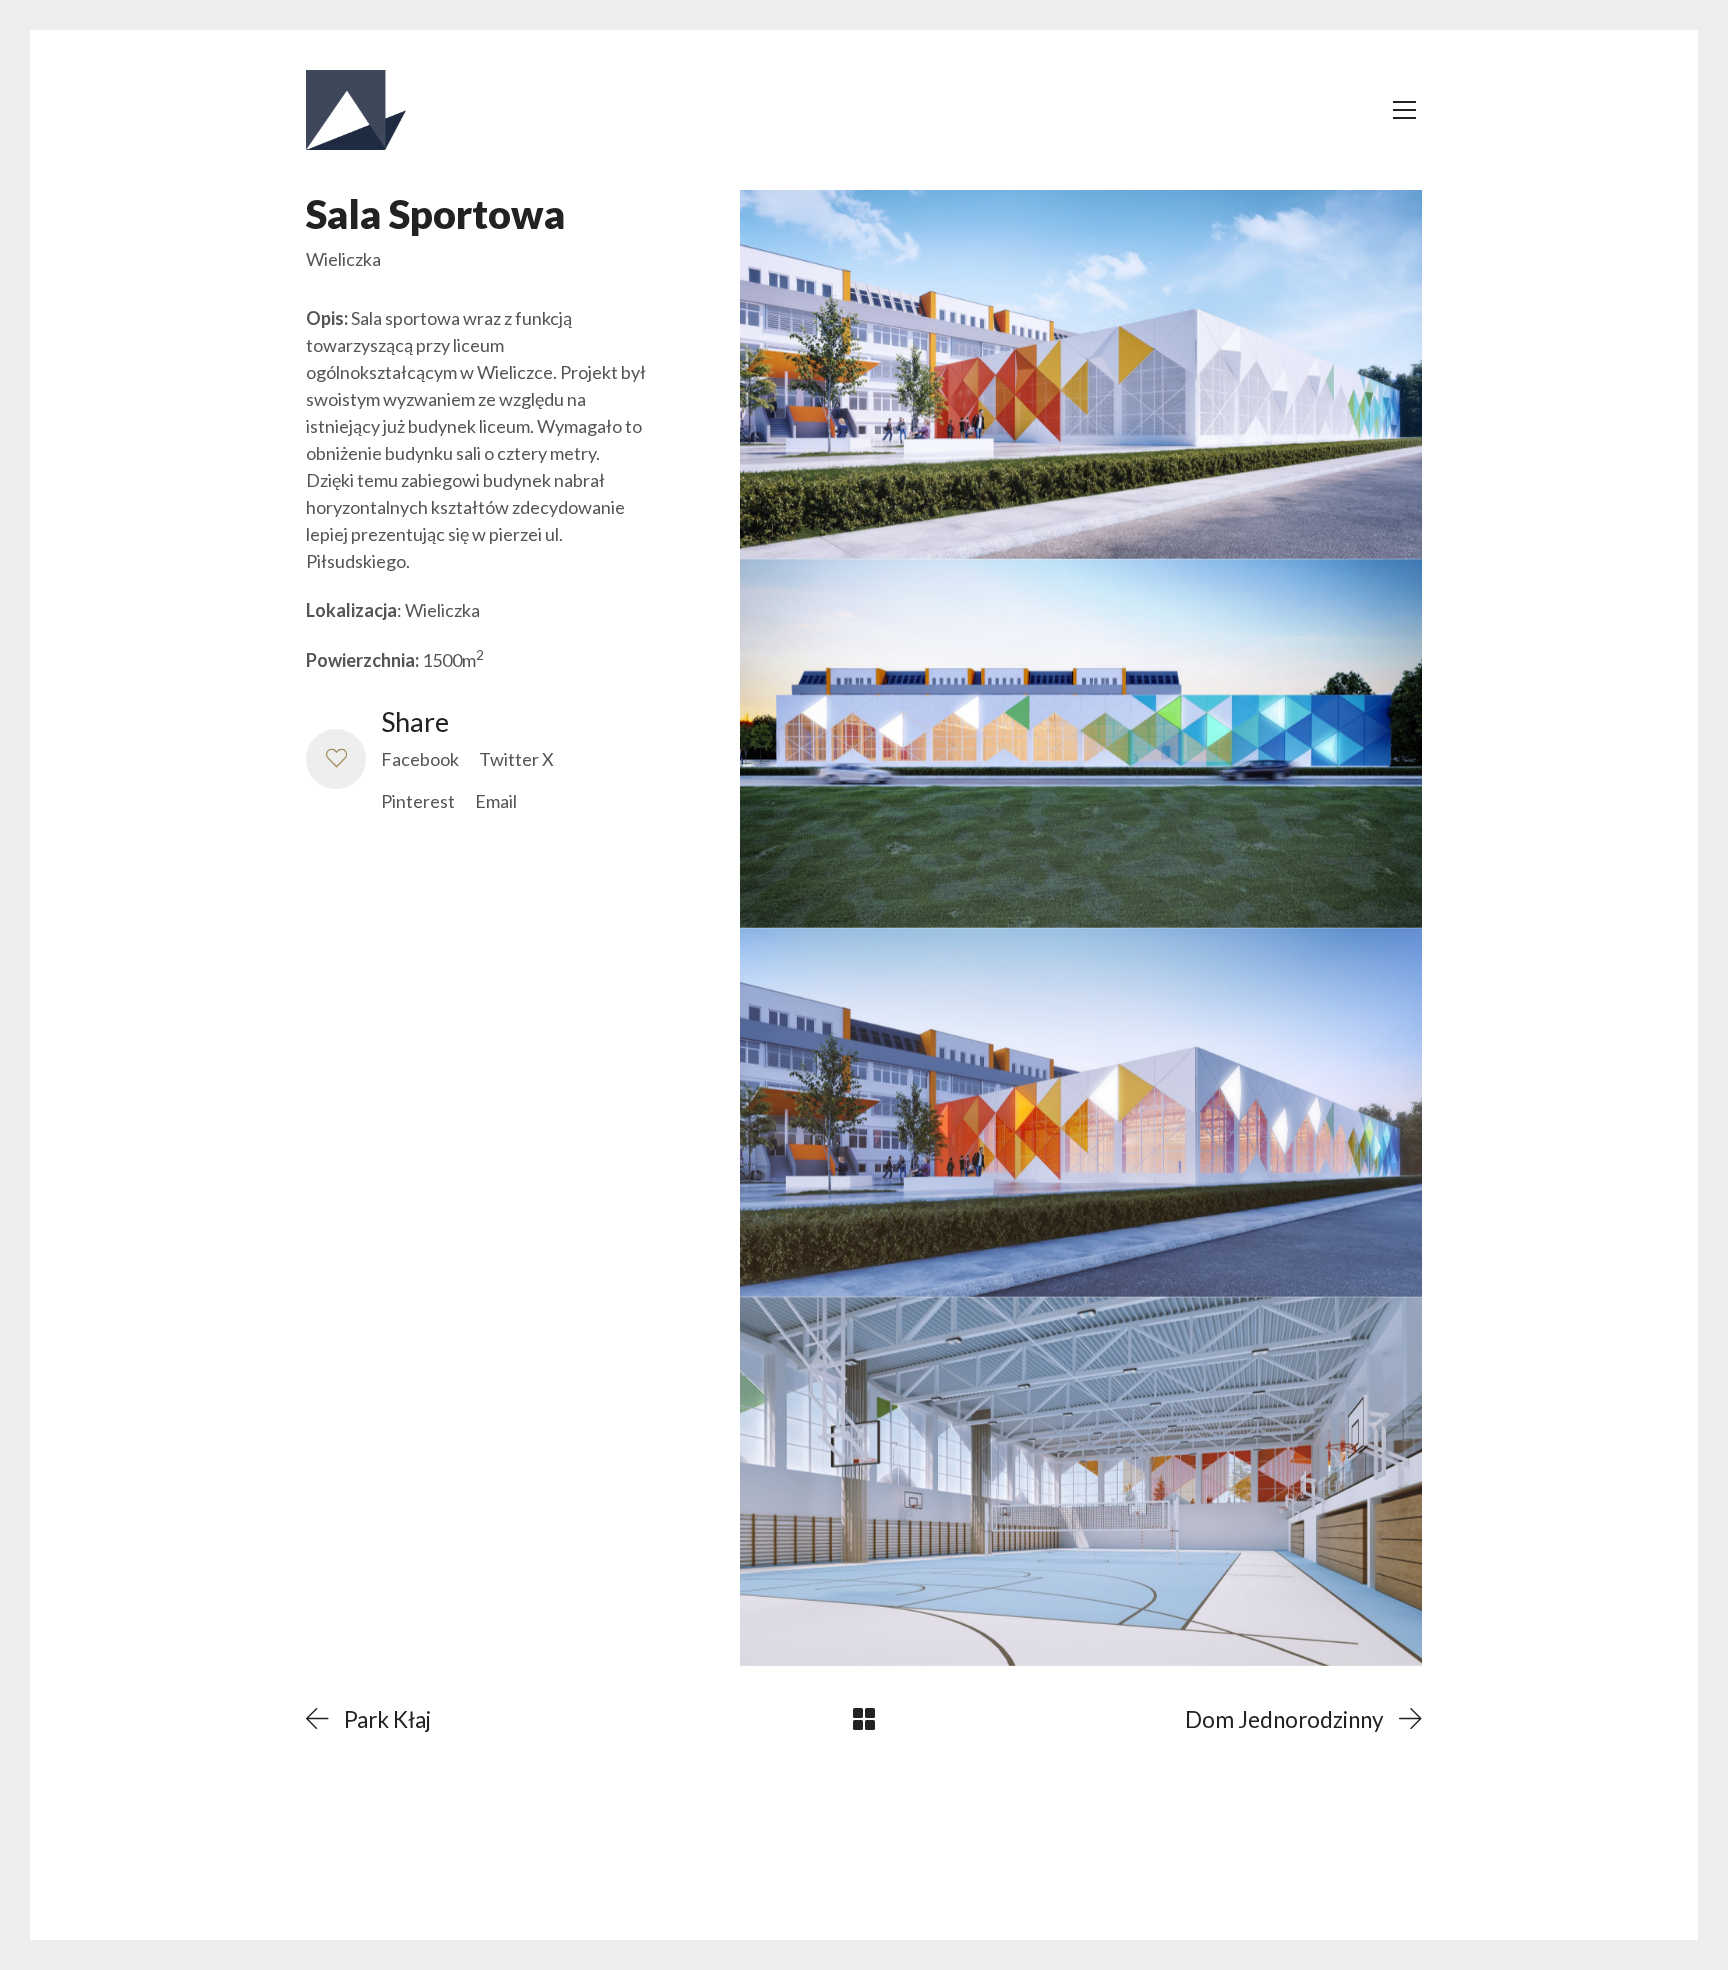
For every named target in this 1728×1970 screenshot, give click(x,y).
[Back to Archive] (864, 1719)
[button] (336, 759)
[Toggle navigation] (1404, 110)
